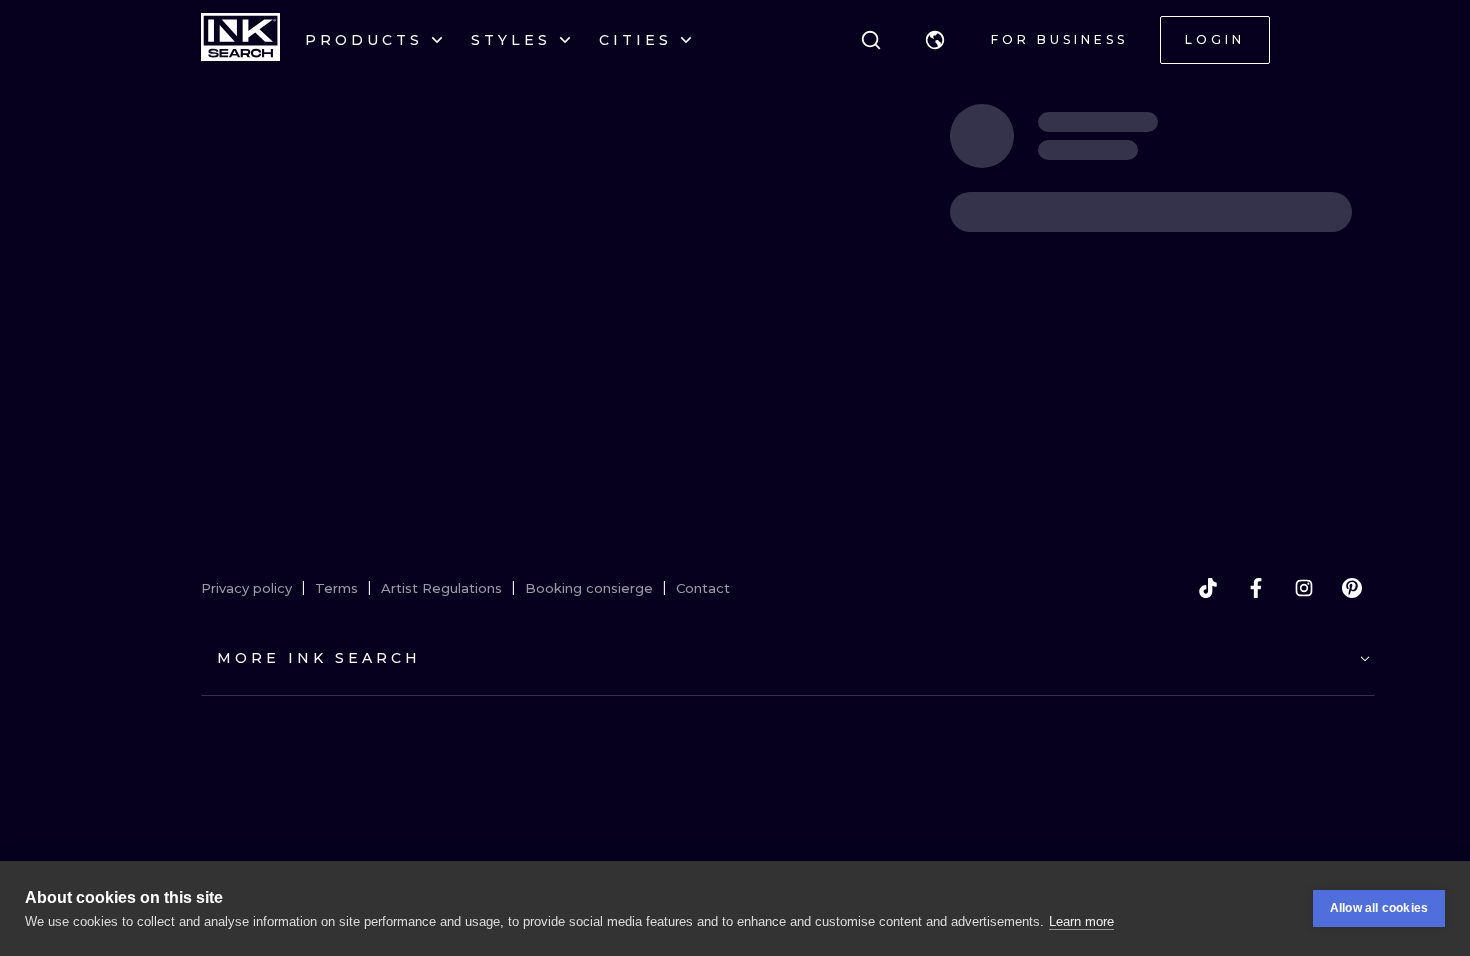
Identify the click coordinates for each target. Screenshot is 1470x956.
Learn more (1081, 921)
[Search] (871, 40)
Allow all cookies (1379, 908)
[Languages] (935, 40)
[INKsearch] (240, 40)
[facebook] (1256, 588)
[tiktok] (1208, 588)
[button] (935, 40)
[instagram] (1304, 588)
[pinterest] (1352, 588)
